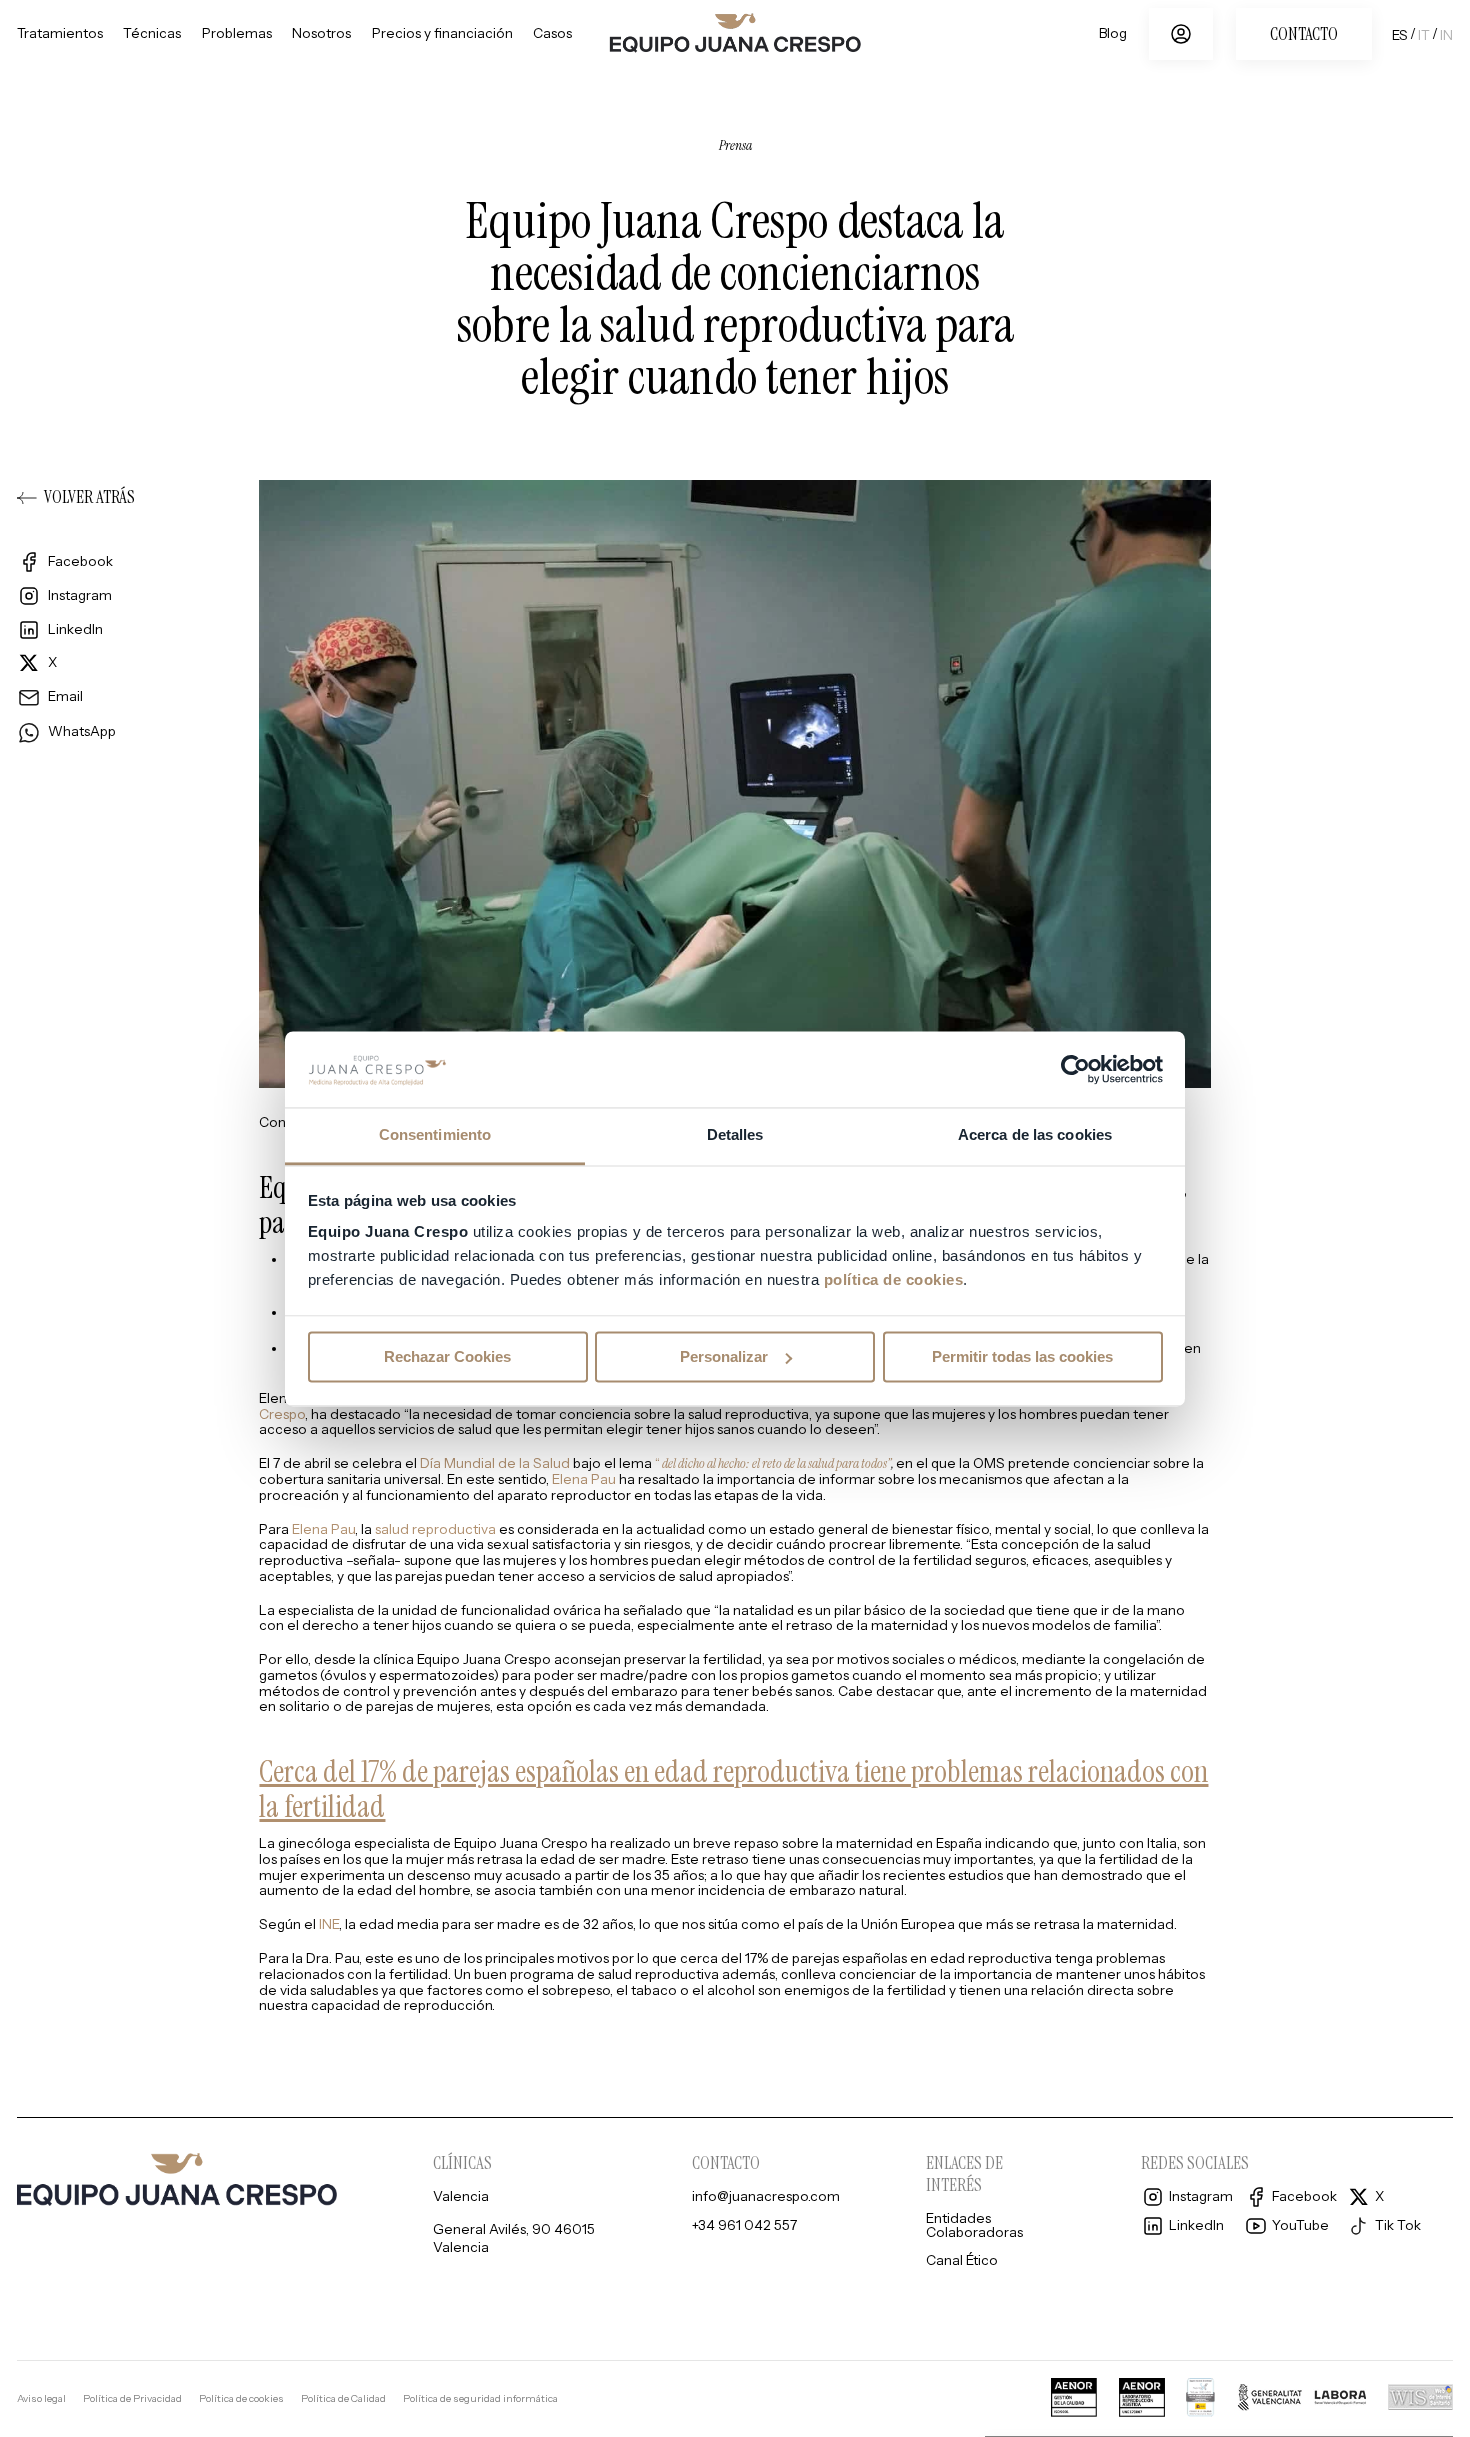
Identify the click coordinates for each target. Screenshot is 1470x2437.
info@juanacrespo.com (766, 2197)
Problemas (237, 34)
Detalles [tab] (735, 1135)
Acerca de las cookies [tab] (1035, 1135)
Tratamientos (60, 34)
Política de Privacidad (132, 2399)
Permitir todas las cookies (1022, 1356)
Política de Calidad (343, 2399)
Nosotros (321, 34)
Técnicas (152, 34)
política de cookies (894, 1280)
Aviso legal (41, 2399)
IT (1424, 35)
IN (1446, 35)
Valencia (461, 2197)
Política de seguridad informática (480, 2399)
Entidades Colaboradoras (974, 2225)
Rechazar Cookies (447, 1356)
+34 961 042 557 (744, 2226)
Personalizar (724, 1356)
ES (1400, 35)
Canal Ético (962, 2261)
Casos (552, 34)
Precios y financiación (442, 34)
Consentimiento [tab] (435, 1135)
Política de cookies (241, 2399)
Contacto (1304, 34)
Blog (1113, 34)
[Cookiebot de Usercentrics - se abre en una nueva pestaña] (1075, 1069)
